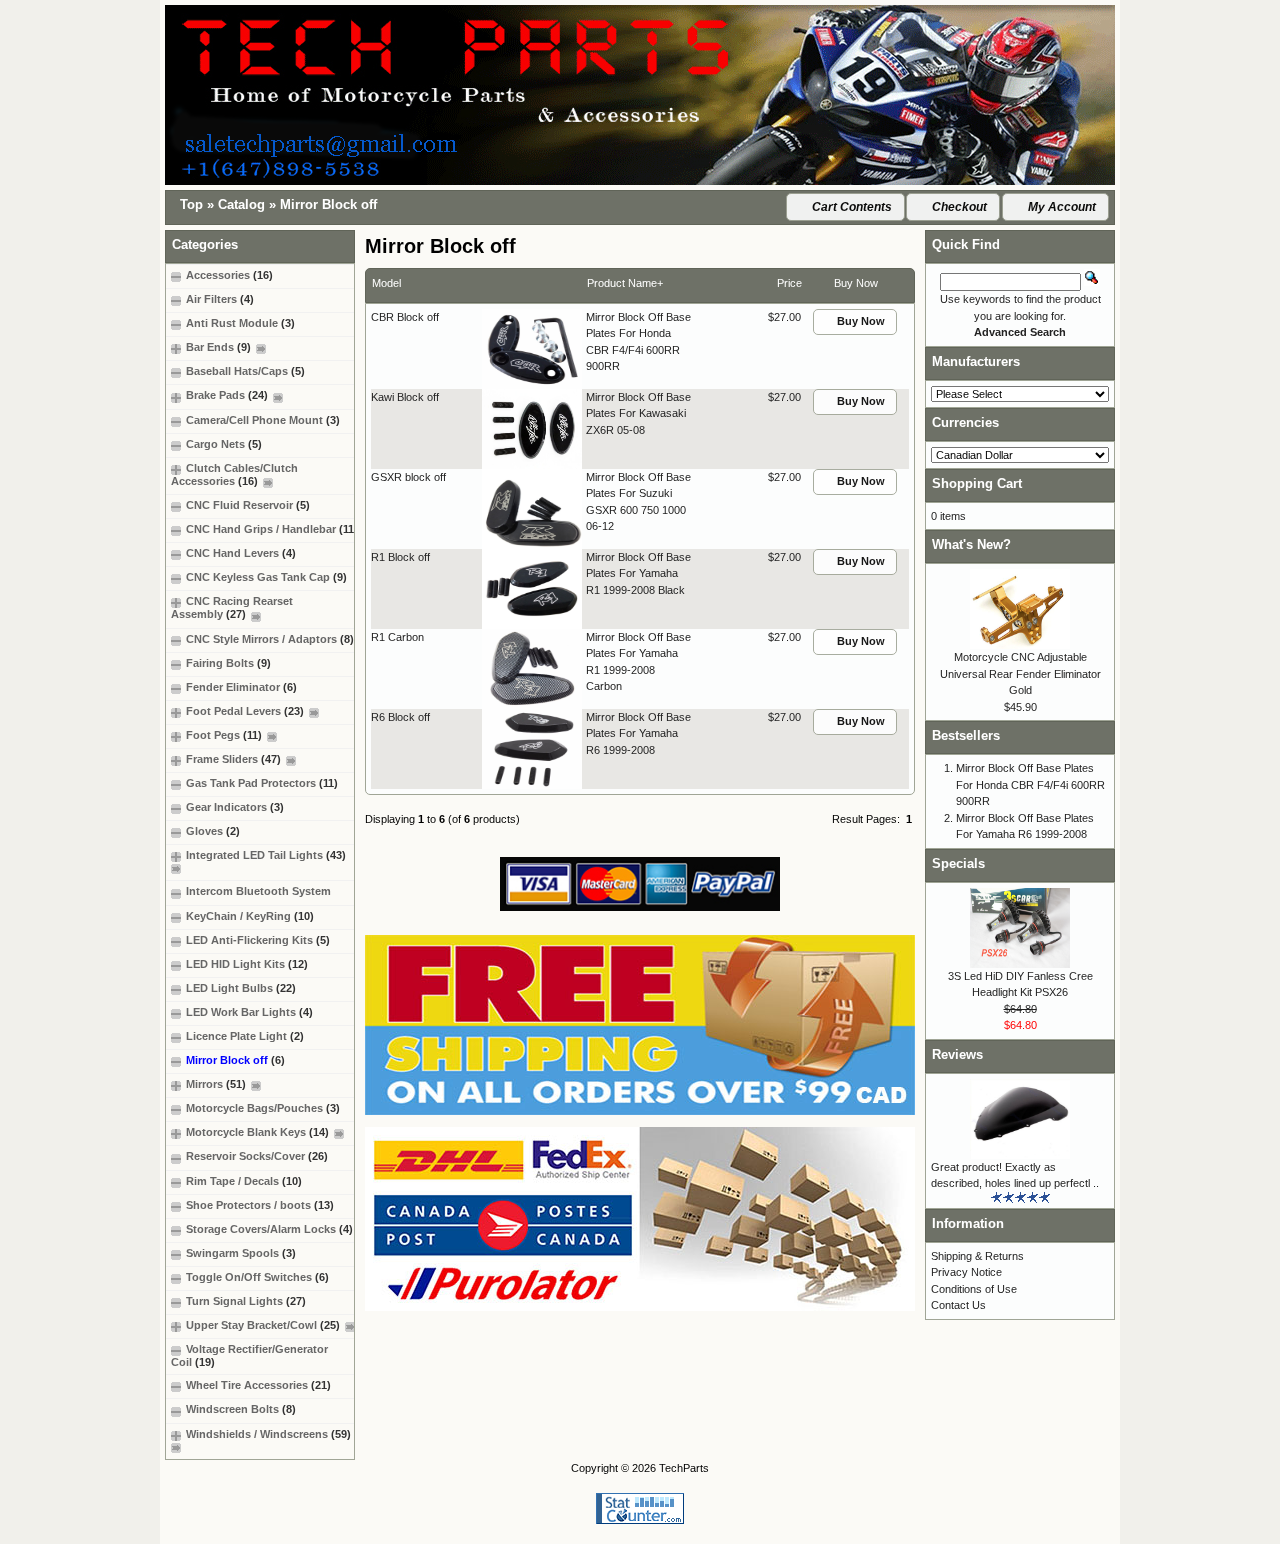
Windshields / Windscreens (268, 1434)
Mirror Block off (328, 204)
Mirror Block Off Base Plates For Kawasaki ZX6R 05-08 (638, 413)
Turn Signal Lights (246, 1301)
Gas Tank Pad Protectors (262, 783)
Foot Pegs (224, 735)
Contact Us (958, 1305)
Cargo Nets (224, 444)
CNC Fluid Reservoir (248, 505)
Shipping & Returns (977, 1256)
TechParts (684, 1468)
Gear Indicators (235, 807)
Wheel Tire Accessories (258, 1385)
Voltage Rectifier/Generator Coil (249, 1355)
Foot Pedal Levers (245, 711)
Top (191, 204)
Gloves (213, 831)
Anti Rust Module (240, 323)
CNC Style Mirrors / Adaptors (270, 639)
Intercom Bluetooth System (258, 891)
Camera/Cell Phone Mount (263, 420)
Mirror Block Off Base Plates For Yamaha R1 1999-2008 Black (638, 573)
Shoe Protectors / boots (260, 1205)
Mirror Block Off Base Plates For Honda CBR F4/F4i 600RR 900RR (1030, 784)
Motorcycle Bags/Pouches (263, 1108)
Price (789, 283)
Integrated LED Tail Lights (266, 855)
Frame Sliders (233, 759)
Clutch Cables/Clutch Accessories (234, 474)
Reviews (957, 1054)
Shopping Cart (977, 483)
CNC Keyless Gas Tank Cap (266, 577)
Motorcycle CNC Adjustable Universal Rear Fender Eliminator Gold (1020, 673)
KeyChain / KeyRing (250, 916)
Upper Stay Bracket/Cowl (263, 1325)
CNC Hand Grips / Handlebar (272, 529)
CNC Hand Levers (241, 553)
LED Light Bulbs (241, 988)
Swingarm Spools (241, 1253)
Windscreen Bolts (241, 1409)
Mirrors (216, 1084)
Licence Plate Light (245, 1036)
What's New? (971, 544)
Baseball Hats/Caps (245, 371)
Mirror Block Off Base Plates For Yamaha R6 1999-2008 (638, 733)
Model (386, 283)
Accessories (229, 275)
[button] (845, 207)
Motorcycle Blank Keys (257, 1132)
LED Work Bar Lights (249, 1012)
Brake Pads (227, 395)
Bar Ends (218, 347)
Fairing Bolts (228, 663)
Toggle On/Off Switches (257, 1277)
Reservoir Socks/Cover (257, 1156)
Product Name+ (625, 283)
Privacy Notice (966, 1272)
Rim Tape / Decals (244, 1181)
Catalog (241, 204)
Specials (958, 863)
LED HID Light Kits (247, 964)
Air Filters (220, 299)
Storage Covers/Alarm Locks (269, 1229)
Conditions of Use (974, 1289)
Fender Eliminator (241, 687)
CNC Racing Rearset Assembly (232, 607)
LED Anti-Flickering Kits (258, 940)
